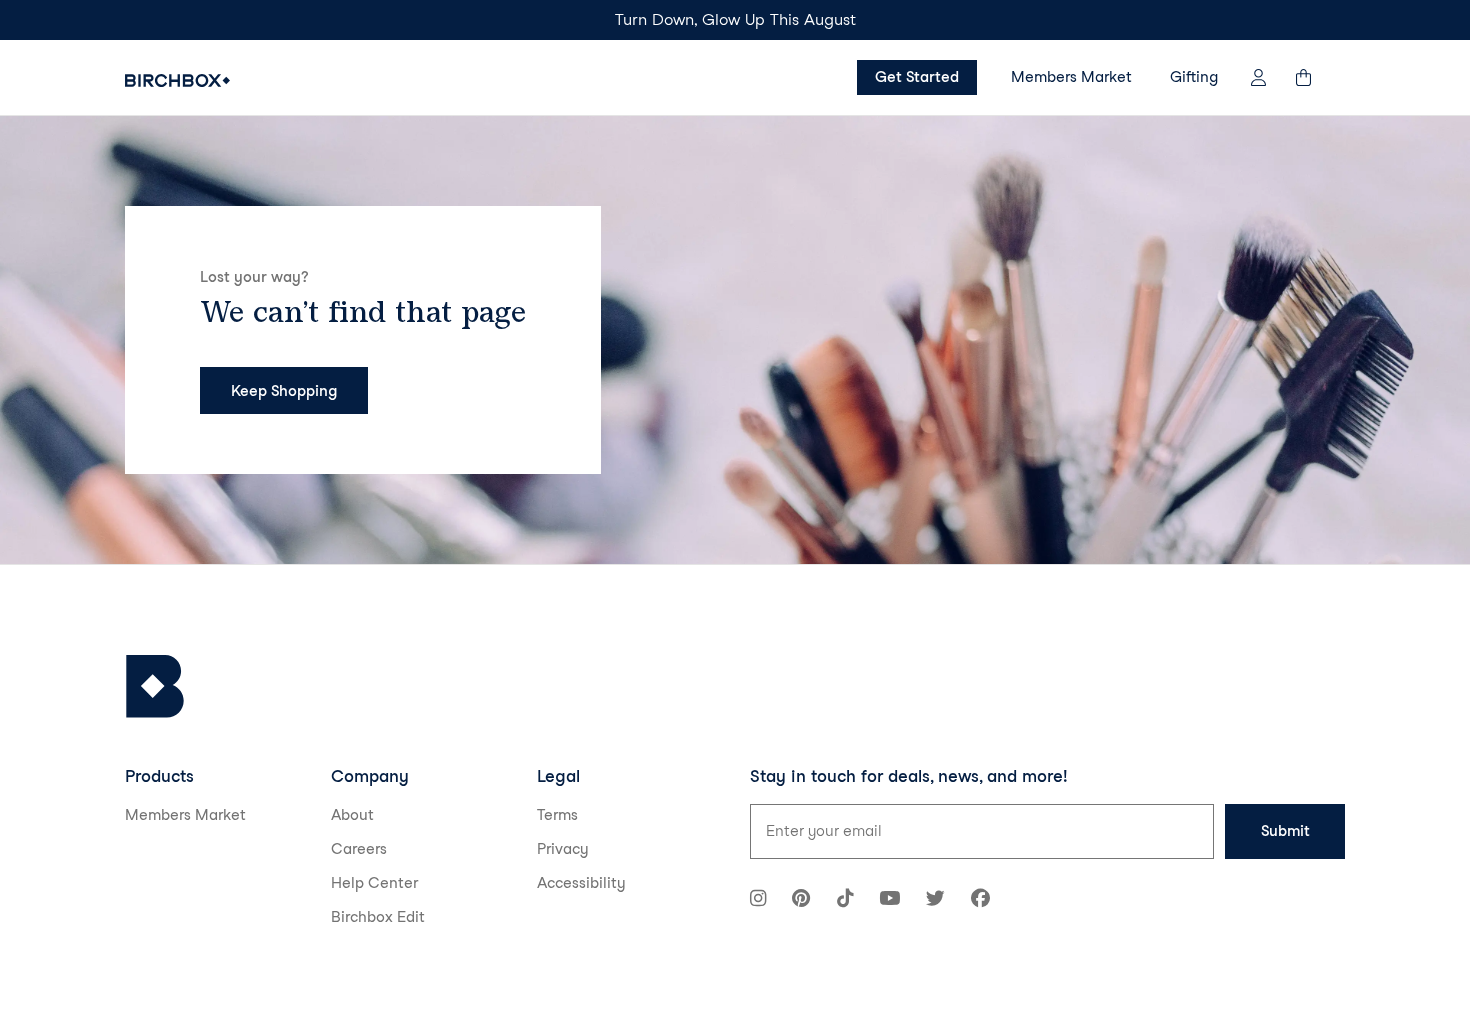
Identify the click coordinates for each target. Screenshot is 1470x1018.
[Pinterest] (801, 900)
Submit (1285, 831)
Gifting (1194, 77)
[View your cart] (1313, 77)
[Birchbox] (155, 686)
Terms (557, 815)
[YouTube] (889, 900)
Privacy (563, 849)
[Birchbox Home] (177, 80)
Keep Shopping (284, 391)
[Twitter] (935, 900)
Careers (359, 849)
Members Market (1071, 77)
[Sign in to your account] (1258, 77)
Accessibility (581, 883)
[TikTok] (845, 900)
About (352, 815)
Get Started (917, 77)
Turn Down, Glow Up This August (735, 19)
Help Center (374, 883)
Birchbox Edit (378, 917)
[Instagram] (758, 900)
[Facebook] (980, 900)
